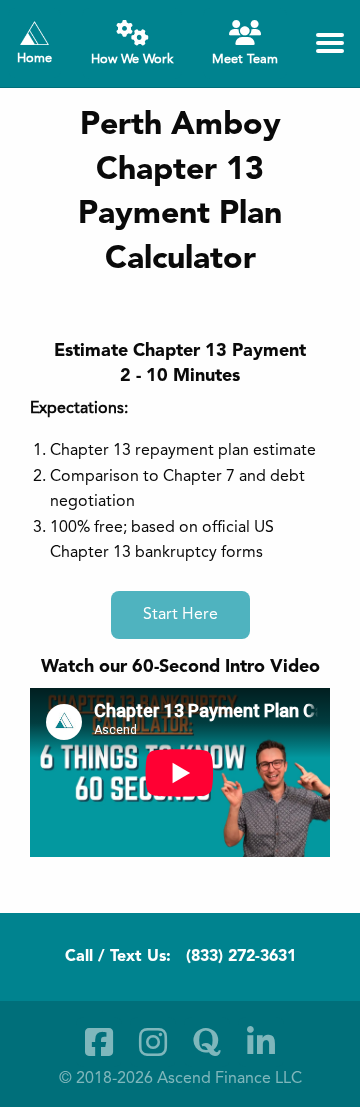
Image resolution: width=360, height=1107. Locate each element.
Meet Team (245, 59)
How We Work (132, 59)
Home (34, 58)
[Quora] (207, 1042)
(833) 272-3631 (241, 957)
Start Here (180, 615)
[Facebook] (99, 1042)
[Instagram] (153, 1042)
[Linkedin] (261, 1042)
